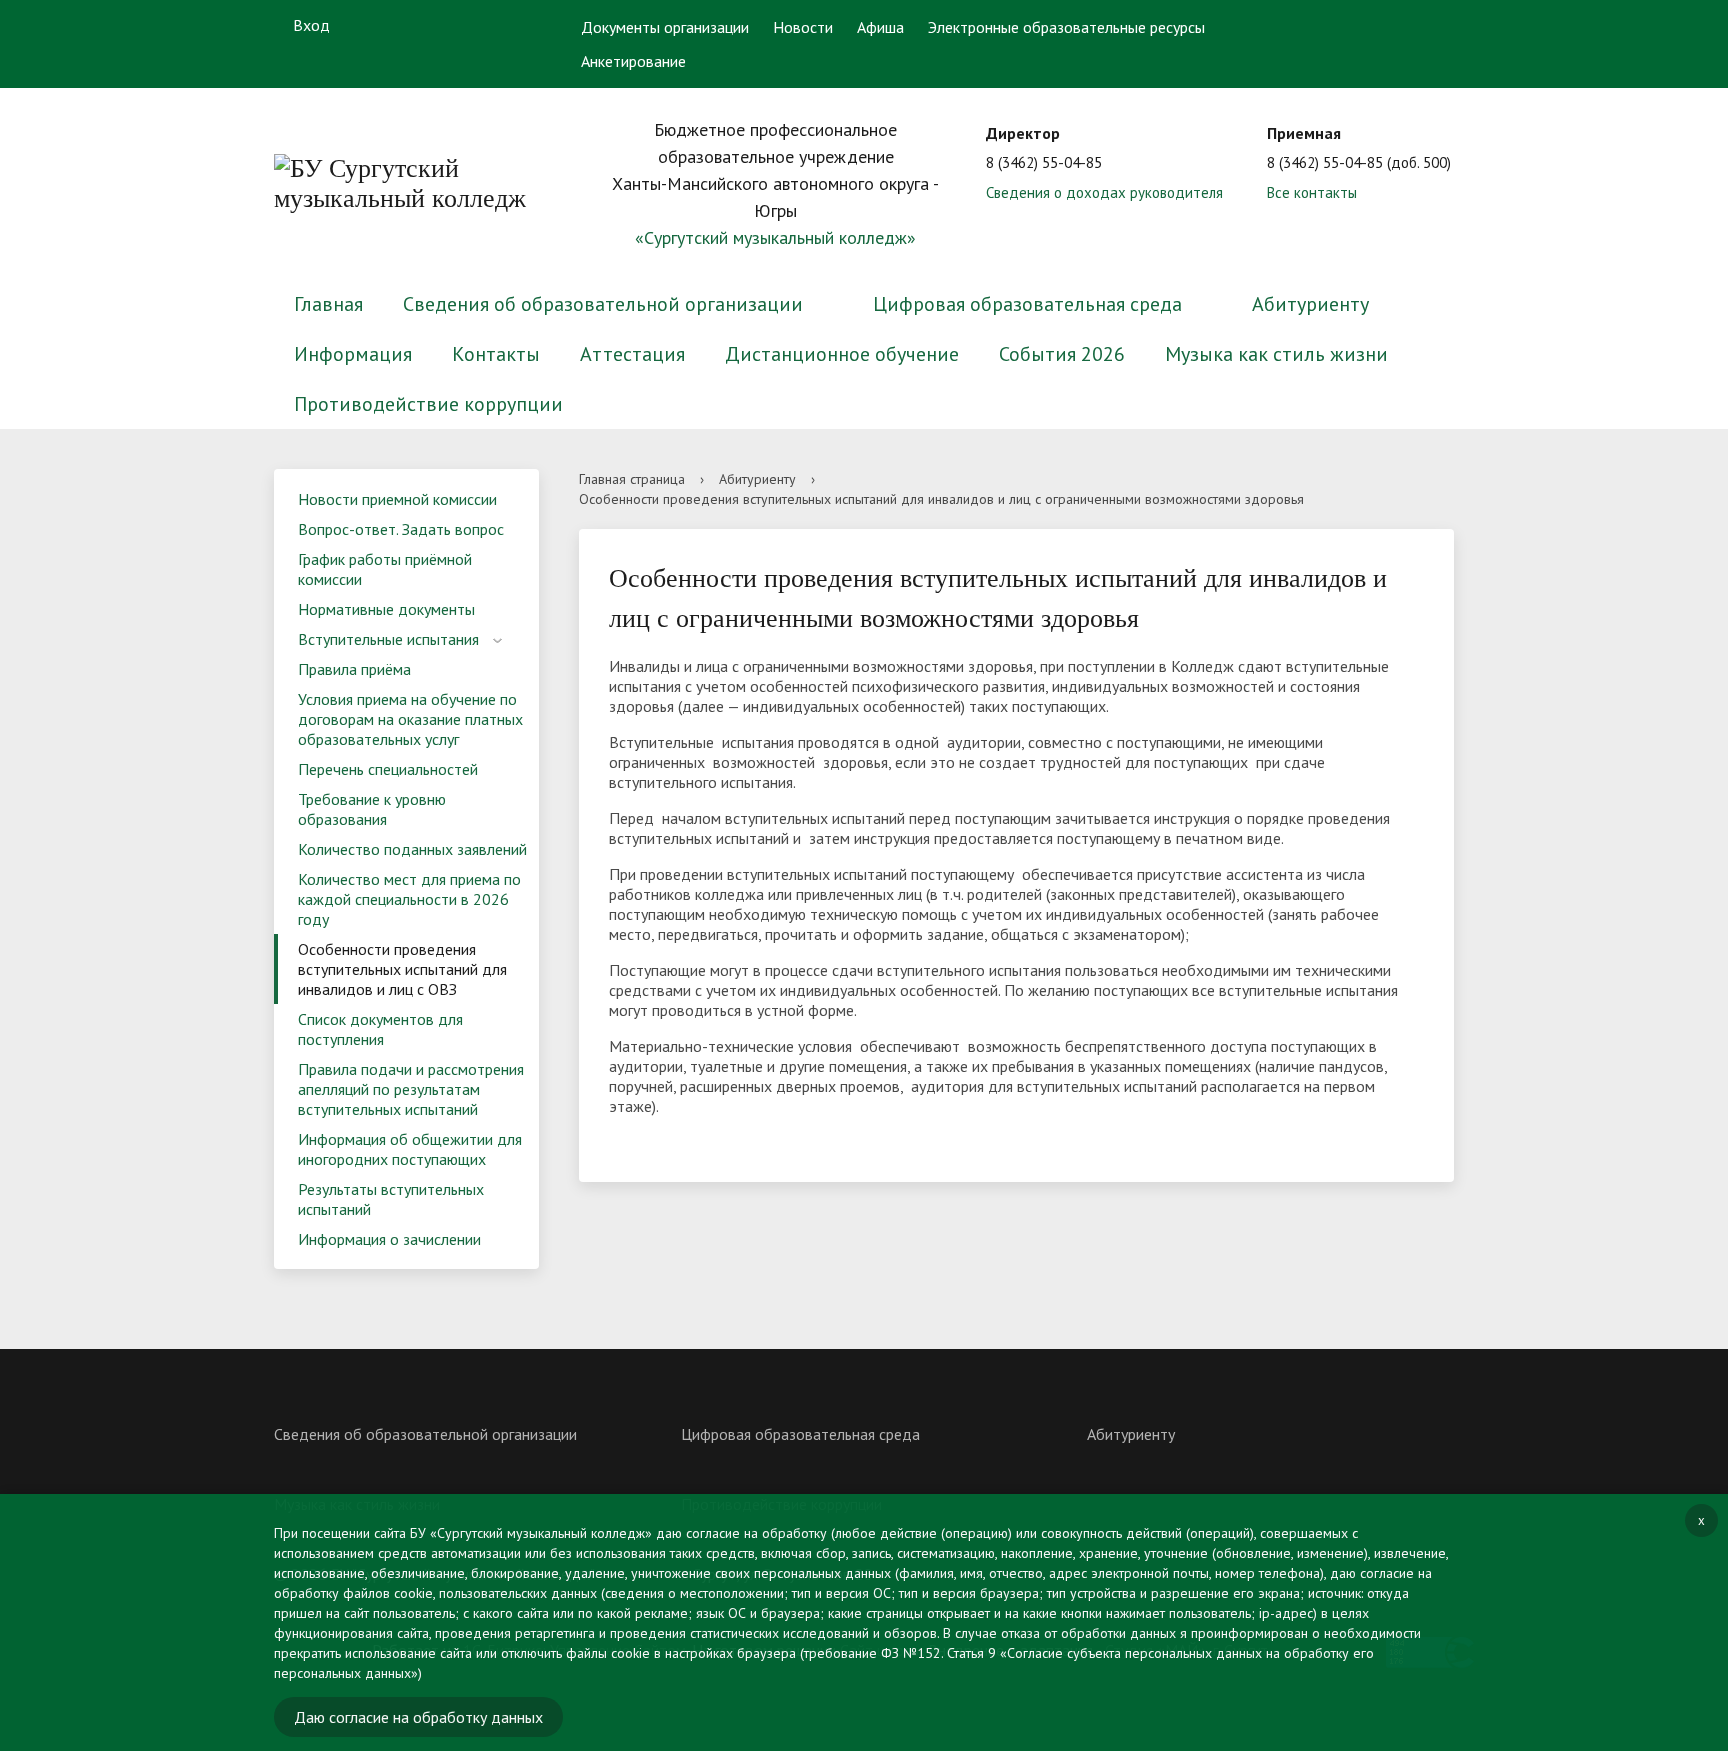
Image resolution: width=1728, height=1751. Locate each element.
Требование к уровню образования (372, 809)
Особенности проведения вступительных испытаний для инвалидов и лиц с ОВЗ (402, 969)
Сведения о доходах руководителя (1104, 192)
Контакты (496, 354)
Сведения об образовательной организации (603, 304)
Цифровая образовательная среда (1027, 304)
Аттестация (632, 354)
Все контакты (1312, 192)
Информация (353, 354)
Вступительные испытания (388, 639)
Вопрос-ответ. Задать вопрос (401, 529)
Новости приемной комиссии (397, 499)
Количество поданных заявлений (412, 849)
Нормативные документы (386, 609)
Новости (803, 27)
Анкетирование (633, 61)
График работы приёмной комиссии (385, 569)
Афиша (880, 27)
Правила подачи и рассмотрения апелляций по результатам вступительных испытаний (411, 1089)
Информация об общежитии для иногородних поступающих (410, 1149)
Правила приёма (354, 669)
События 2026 (1062, 354)
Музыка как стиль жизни (1276, 354)
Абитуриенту (1310, 304)
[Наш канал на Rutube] (473, 25)
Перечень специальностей (388, 769)
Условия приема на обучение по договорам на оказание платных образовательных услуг (410, 719)
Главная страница (632, 479)
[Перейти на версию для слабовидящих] (1386, 25)
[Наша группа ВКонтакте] (395, 25)
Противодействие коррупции (428, 404)
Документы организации (665, 27)
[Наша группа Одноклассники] (434, 25)
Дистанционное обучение (842, 354)
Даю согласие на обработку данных (418, 1717)
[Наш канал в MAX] (512, 25)
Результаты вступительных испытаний (391, 1199)
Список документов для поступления (380, 1029)
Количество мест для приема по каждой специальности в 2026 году (409, 899)
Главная (328, 304)
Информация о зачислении (389, 1239)
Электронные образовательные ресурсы (1066, 27)
